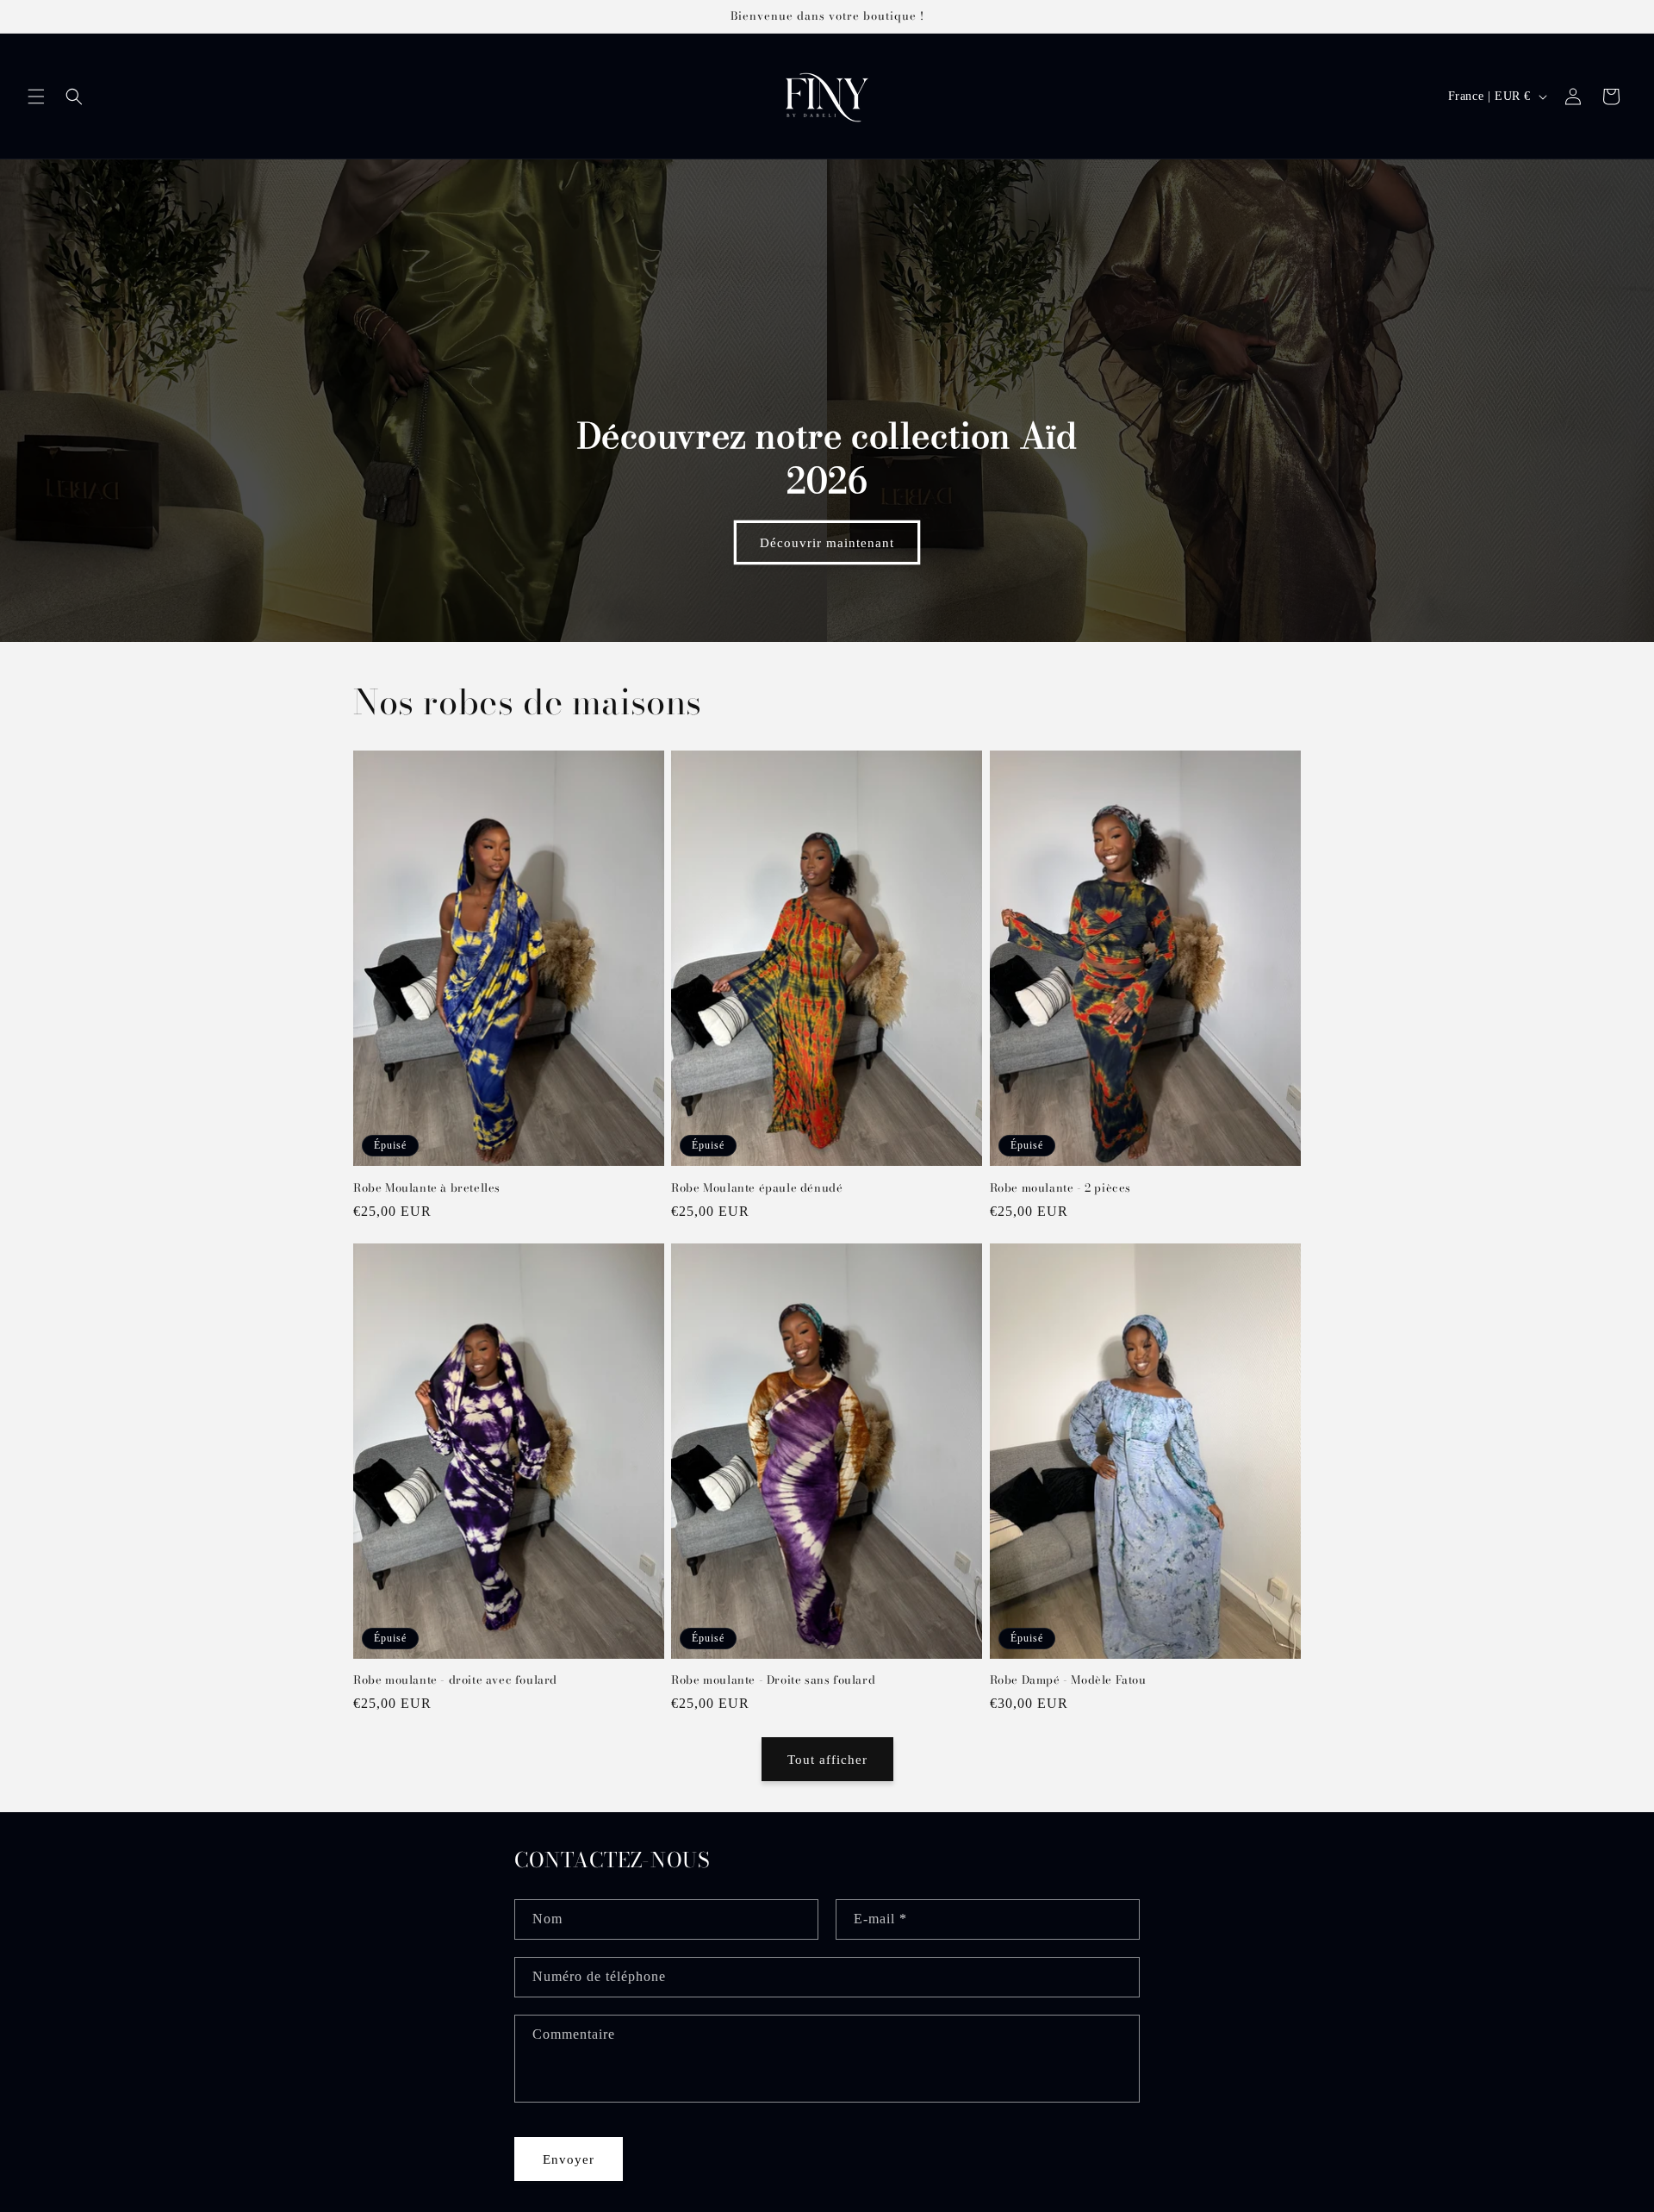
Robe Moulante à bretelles (427, 1188)
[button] (36, 97)
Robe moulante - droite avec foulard (455, 1680)
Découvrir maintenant (827, 543)
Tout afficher (827, 1760)
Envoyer (569, 2159)
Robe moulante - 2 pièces (1060, 1188)
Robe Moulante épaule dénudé (757, 1188)
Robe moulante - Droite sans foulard (773, 1680)
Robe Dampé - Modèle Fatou (1068, 1680)
